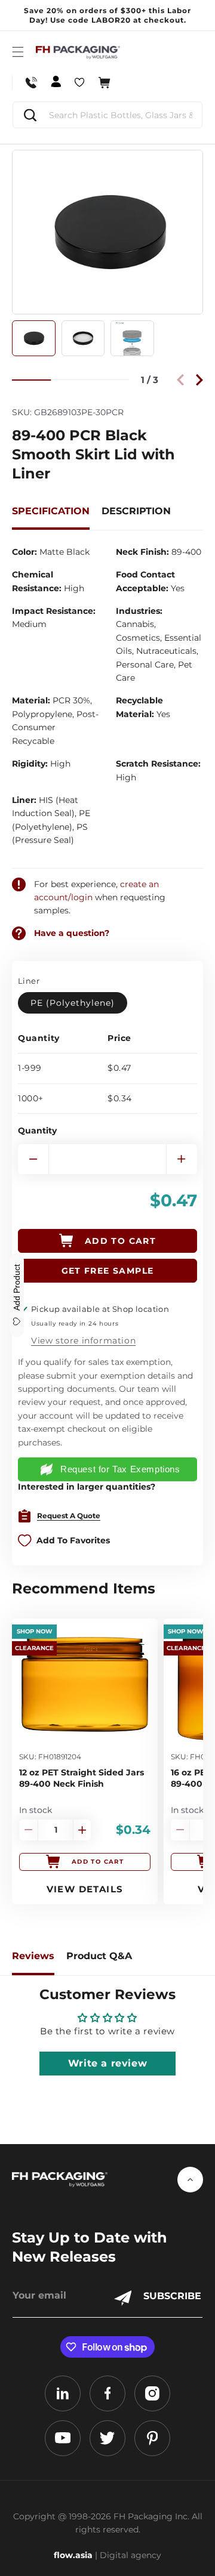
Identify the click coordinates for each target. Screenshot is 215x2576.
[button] (18, 52)
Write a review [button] (107, 2063)
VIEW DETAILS (85, 1889)
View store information (83, 1340)
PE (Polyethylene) (73, 1003)
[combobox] (107, 115)
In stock (36, 1810)
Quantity (37, 1131)
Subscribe (172, 2296)
